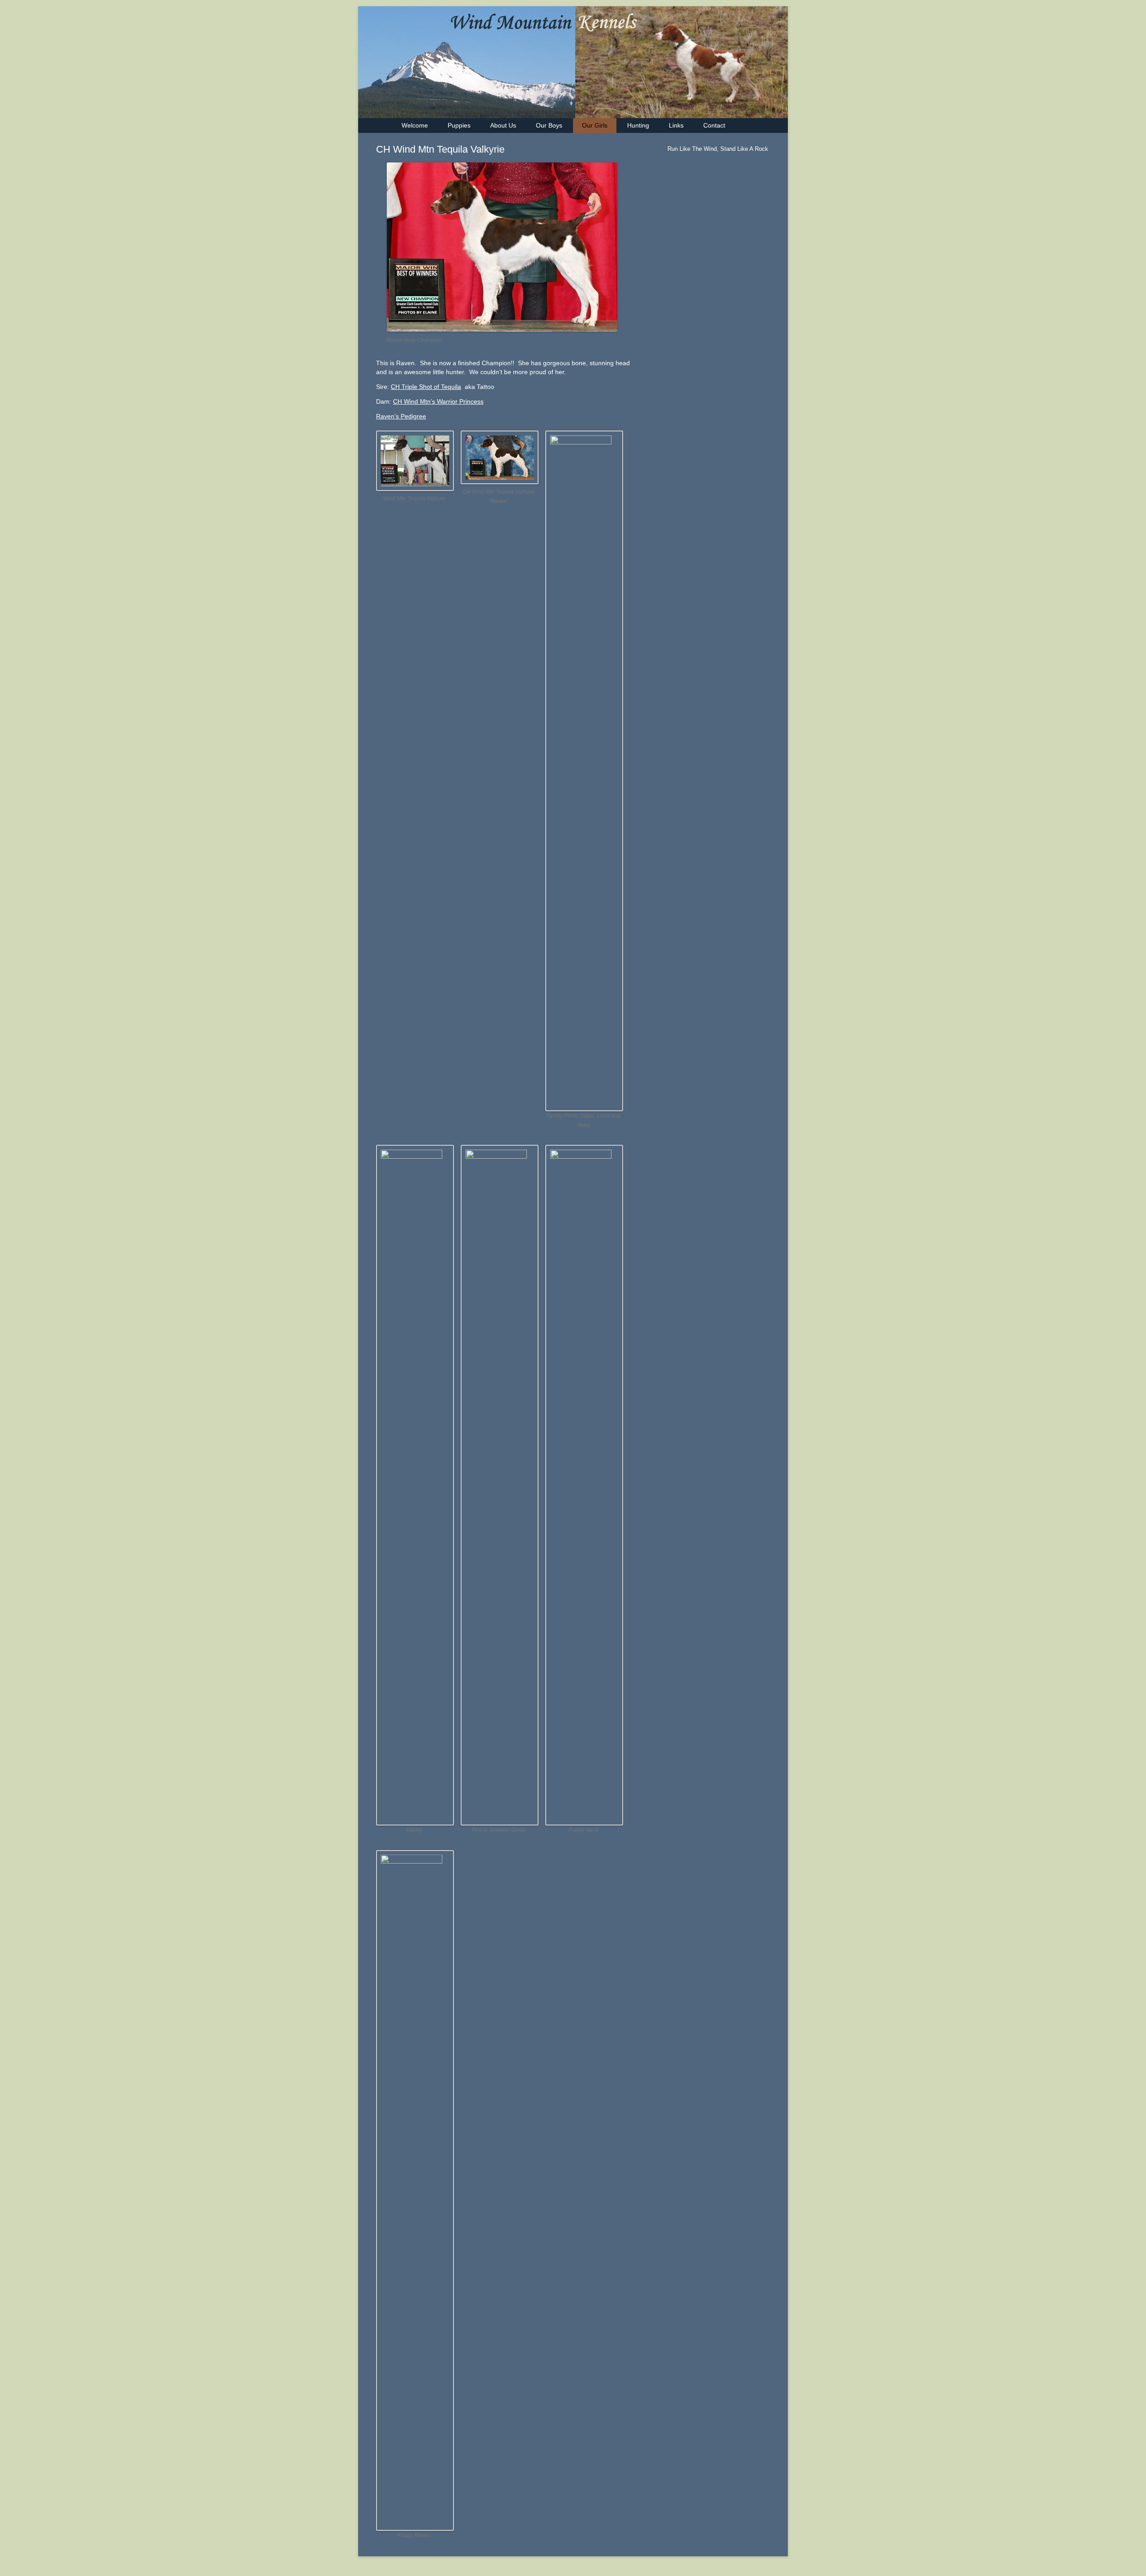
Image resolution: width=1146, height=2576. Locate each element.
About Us (503, 125)
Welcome (415, 125)
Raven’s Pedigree (401, 416)
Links (676, 125)
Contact (714, 125)
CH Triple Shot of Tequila (426, 387)
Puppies (459, 125)
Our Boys (549, 125)
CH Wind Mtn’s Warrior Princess (438, 401)
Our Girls (595, 125)
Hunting (638, 125)
